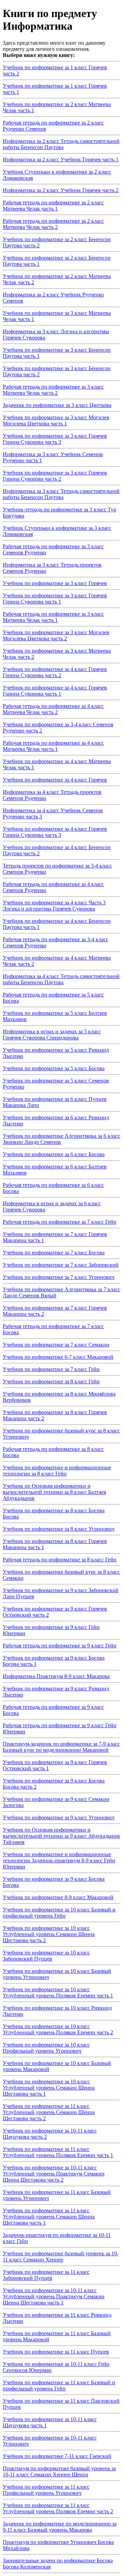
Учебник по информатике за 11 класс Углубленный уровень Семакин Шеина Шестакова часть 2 (49, 2112)
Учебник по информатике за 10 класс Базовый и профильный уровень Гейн (59, 1913)
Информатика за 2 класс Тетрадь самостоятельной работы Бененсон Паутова (61, 144)
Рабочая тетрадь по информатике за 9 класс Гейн (60, 1646)
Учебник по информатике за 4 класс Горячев (55, 780)
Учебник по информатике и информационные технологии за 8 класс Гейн (57, 1471)
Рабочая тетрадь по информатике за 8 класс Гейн (60, 1560)
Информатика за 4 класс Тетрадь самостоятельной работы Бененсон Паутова (61, 979)
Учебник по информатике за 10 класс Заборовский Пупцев (46, 1956)
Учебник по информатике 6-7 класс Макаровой (58, 1357)
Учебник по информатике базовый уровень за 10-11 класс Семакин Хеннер (61, 2257)
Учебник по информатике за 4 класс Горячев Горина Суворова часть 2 (55, 672)
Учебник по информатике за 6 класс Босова (54, 1154)
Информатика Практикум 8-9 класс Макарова (56, 1676)
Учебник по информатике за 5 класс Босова (54, 1068)
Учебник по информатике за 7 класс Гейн (51, 1369)
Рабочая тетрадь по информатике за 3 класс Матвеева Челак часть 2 (53, 390)
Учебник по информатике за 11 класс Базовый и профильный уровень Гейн (59, 2385)
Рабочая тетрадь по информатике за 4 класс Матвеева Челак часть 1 (53, 746)
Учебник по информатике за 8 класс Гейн (51, 1381)
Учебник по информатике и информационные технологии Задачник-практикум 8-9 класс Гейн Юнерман (59, 1860)
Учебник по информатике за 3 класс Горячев (55, 583)
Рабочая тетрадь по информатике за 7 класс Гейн (60, 1222)
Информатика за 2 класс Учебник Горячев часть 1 (61, 159)
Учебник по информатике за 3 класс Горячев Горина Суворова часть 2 (55, 476)
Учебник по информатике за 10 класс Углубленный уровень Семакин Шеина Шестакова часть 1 (49, 2088)
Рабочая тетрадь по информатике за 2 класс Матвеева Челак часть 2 (53, 224)
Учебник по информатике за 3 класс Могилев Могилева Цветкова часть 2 (56, 635)
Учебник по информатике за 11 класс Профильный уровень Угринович (46, 2490)
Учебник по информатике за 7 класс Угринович (59, 1277)
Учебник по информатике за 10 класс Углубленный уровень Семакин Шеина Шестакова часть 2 (49, 1934)
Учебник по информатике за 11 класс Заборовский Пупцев (46, 2275)
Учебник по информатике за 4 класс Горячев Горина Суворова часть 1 (55, 691)
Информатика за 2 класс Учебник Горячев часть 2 (61, 190)
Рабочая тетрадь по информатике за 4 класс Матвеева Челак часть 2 (53, 709)
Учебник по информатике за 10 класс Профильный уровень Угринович (46, 2048)
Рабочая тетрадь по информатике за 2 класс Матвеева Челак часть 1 (53, 206)
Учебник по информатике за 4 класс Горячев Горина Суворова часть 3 (55, 832)
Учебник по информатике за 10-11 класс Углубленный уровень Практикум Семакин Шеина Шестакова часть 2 (54, 2174)
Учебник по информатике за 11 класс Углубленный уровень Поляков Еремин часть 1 (58, 2152)
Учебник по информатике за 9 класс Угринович (59, 1817)
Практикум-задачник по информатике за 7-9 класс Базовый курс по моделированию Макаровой (61, 1747)
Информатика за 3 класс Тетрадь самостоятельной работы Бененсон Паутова (61, 494)
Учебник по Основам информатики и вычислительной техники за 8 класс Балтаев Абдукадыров (54, 1492)
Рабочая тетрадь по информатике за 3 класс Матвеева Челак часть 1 (53, 617)
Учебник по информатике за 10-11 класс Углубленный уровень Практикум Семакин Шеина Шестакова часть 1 (54, 2296)
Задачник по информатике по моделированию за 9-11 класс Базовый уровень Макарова (60, 2527)
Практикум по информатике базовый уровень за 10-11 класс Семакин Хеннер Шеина (59, 2471)
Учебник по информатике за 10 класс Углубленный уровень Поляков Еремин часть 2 (58, 2029)
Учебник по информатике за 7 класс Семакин (56, 1345)
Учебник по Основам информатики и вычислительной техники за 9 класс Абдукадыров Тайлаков (61, 1836)
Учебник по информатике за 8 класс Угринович (59, 1529)
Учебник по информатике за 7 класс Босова (54, 1253)
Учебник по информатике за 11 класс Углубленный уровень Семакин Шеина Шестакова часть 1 (49, 2217)
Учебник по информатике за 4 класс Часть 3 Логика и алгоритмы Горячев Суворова (54, 906)
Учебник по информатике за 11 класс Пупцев (56, 2352)
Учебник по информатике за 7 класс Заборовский (61, 1265)
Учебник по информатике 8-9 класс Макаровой (58, 1897)
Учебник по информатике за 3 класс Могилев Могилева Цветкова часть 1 (56, 420)
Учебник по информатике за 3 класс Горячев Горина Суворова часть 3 (55, 439)
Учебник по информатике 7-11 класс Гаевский (57, 2456)
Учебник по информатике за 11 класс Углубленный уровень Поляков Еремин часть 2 (58, 2508)
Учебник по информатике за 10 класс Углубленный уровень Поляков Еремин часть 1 (58, 1992)
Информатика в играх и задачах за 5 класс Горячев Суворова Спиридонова (52, 1035)
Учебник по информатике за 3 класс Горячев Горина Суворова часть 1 (55, 599)
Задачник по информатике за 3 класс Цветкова (57, 405)
